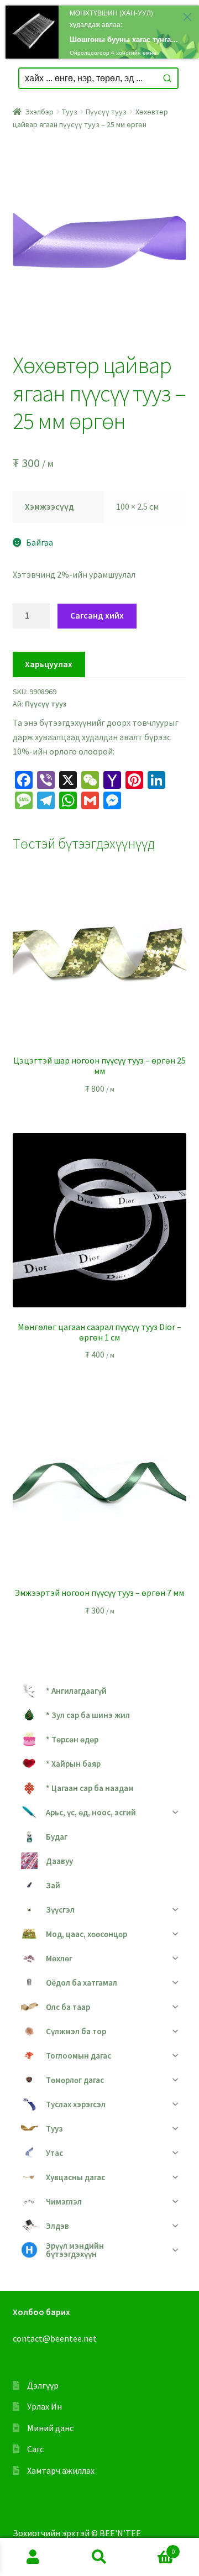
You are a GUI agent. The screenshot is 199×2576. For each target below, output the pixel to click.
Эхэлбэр (40, 112)
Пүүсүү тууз (106, 112)
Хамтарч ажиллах (61, 2470)
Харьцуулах (49, 664)
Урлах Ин (44, 2406)
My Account (33, 2557)
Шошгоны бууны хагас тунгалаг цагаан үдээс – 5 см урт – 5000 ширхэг (125, 39)
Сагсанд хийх (97, 615)
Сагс (35, 2449)
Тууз (70, 112)
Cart (154, 2548)
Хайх (99, 2557)
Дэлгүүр (43, 2385)
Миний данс (50, 2428)
